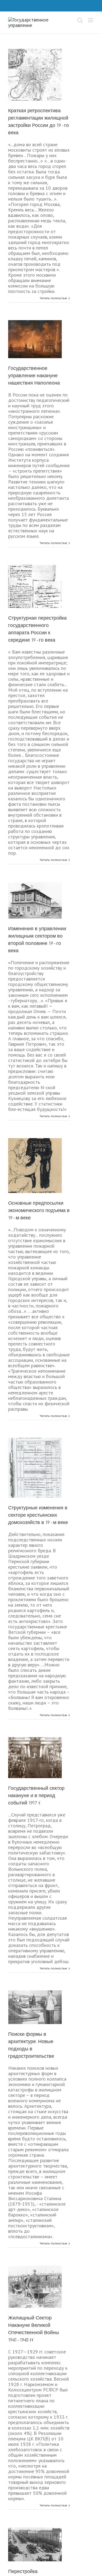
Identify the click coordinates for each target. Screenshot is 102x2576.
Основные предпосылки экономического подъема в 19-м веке (39, 1210)
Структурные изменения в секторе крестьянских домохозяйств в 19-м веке (38, 1515)
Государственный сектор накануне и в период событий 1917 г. (36, 1796)
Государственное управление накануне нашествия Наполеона (34, 376)
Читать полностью (53, 298)
